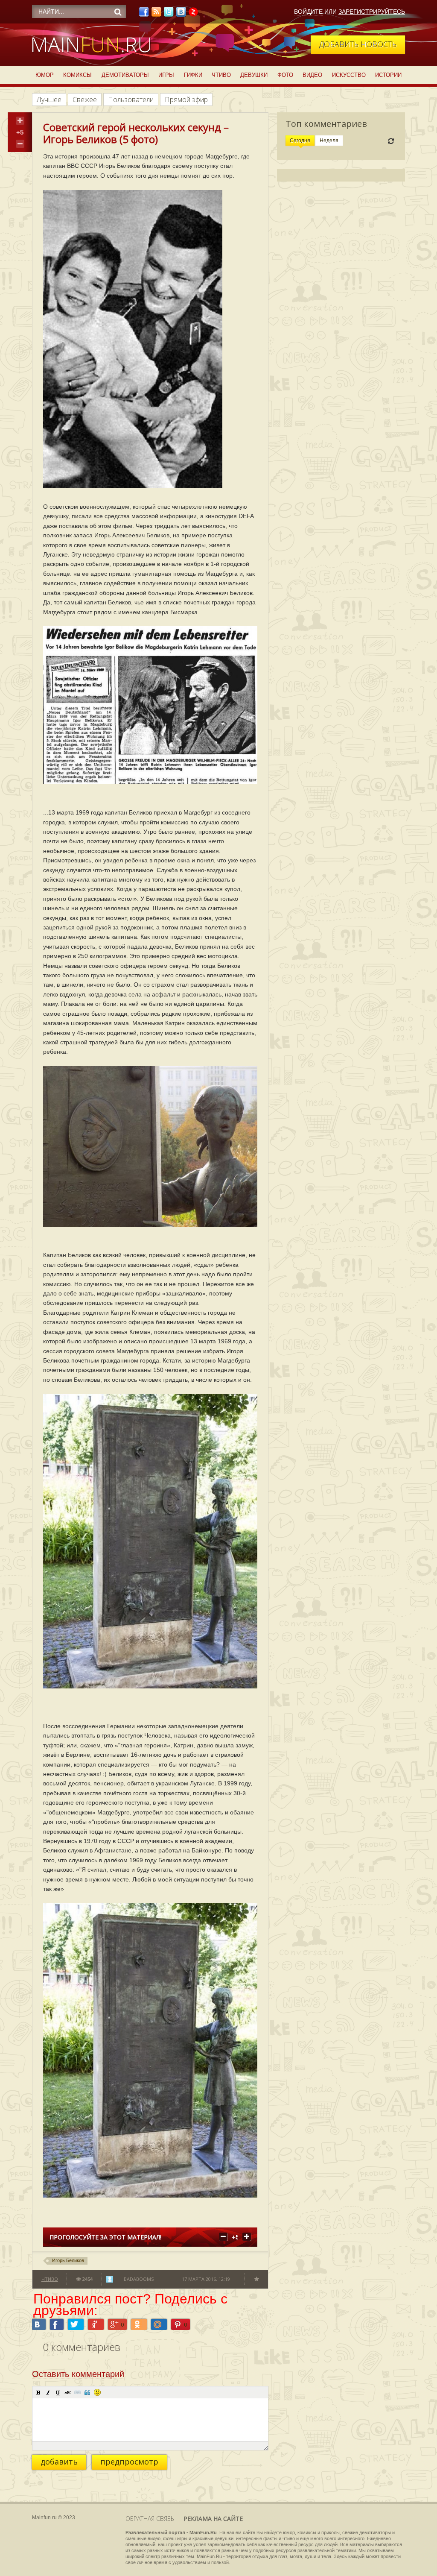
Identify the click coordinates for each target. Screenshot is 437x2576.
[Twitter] (169, 14)
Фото (285, 75)
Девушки (254, 75)
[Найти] (118, 12)
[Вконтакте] (181, 14)
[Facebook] (144, 14)
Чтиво (221, 75)
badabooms (139, 2279)
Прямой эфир (186, 100)
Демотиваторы (125, 75)
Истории (388, 75)
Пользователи (131, 100)
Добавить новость (358, 44)
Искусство (349, 75)
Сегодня (300, 141)
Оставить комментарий (78, 2374)
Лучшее (49, 100)
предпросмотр (129, 2462)
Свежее (85, 100)
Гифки (193, 75)
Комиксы (77, 75)
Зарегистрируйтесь (372, 12)
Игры (166, 75)
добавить (59, 2462)
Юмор (45, 75)
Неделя (329, 141)
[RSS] (156, 14)
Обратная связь (150, 2519)
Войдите (308, 12)
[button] (38, 2392)
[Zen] (193, 14)
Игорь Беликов (68, 2260)
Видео (312, 75)
